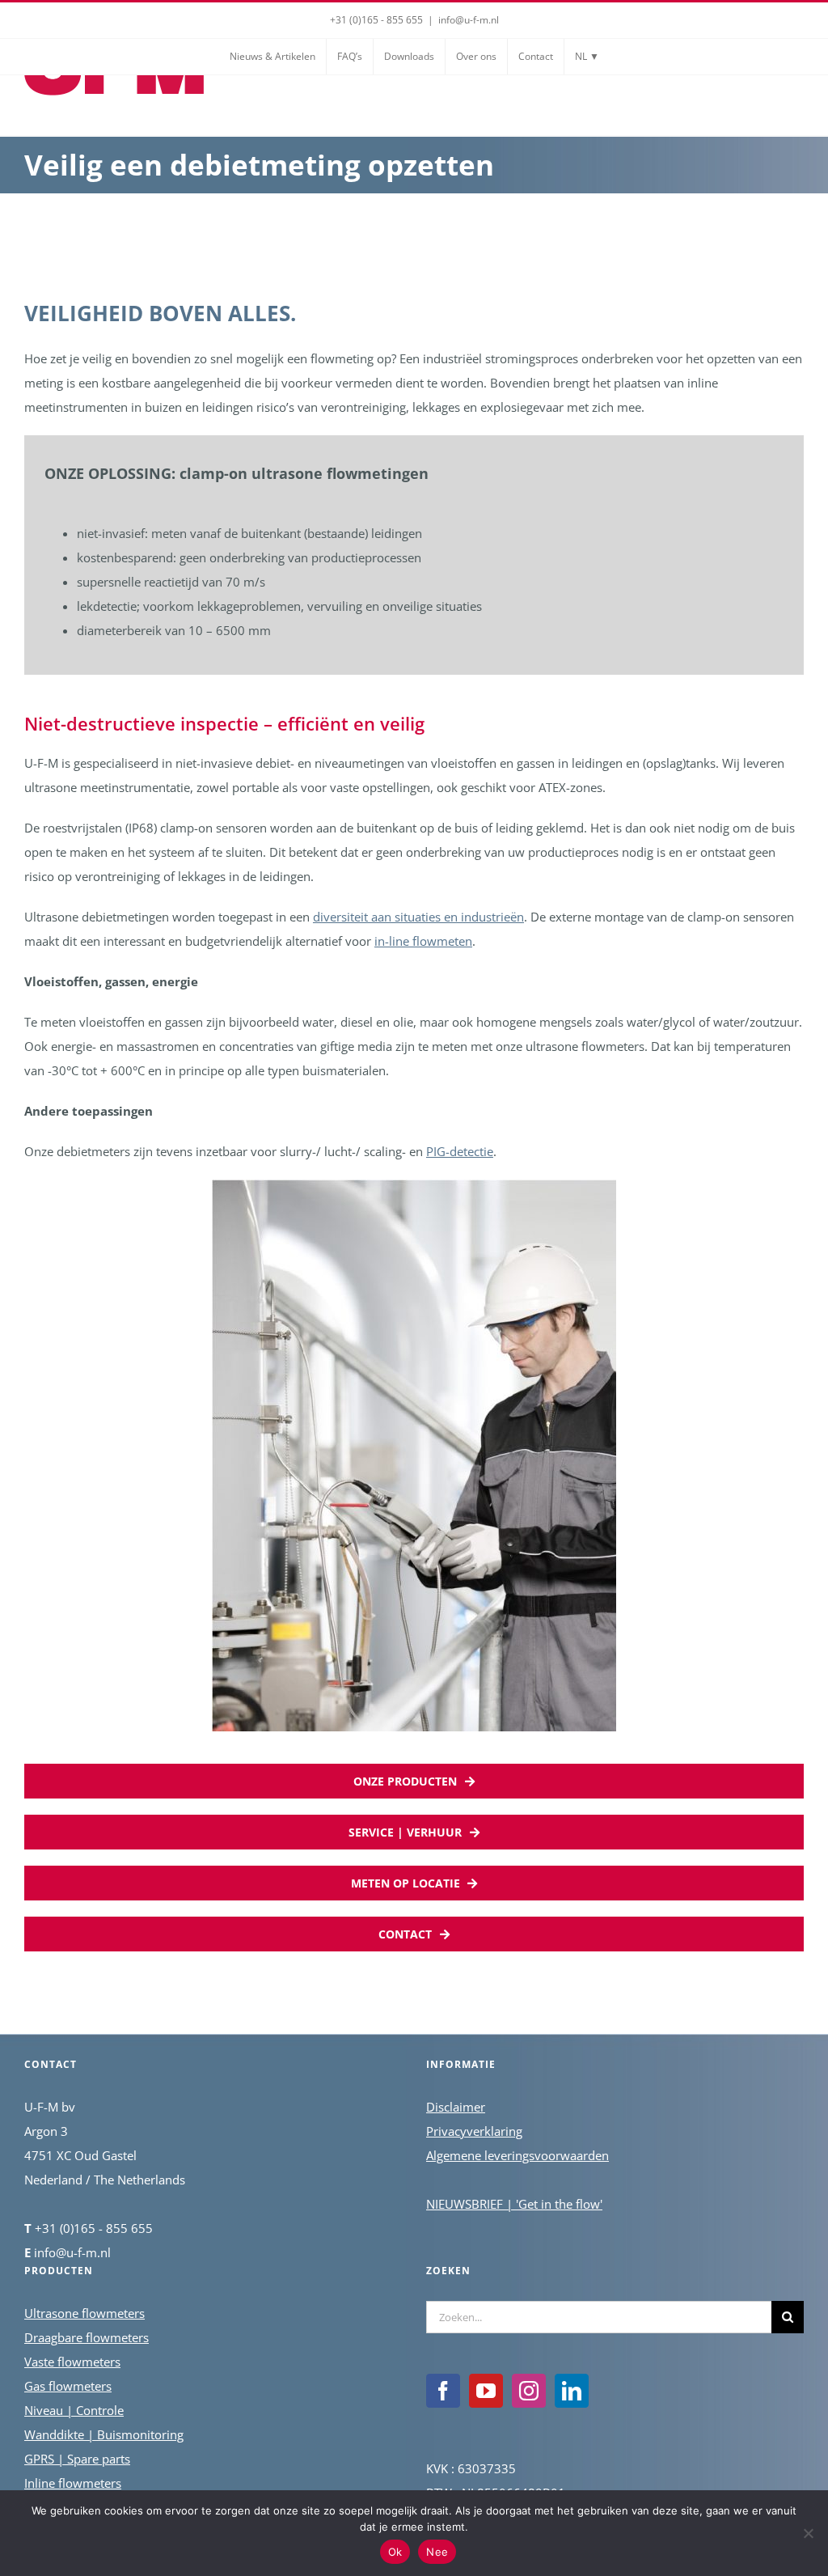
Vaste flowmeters (72, 2362)
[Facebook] (443, 2391)
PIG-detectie (460, 1151)
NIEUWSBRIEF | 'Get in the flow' (514, 2204)
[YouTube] (486, 2391)
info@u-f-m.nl (469, 20)
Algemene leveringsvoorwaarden (517, 2155)
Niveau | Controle (74, 2410)
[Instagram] (529, 2391)
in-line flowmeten (423, 941)
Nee (437, 2552)
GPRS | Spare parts (77, 2459)
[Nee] (808, 2533)
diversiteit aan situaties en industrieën (418, 917)
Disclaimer (456, 2107)
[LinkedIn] (572, 2391)
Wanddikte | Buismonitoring (104, 2434)
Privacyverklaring (474, 2131)
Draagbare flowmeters (87, 2337)
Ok (395, 2552)
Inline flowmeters (73, 2483)
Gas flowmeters (68, 2386)
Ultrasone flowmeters (84, 2313)
